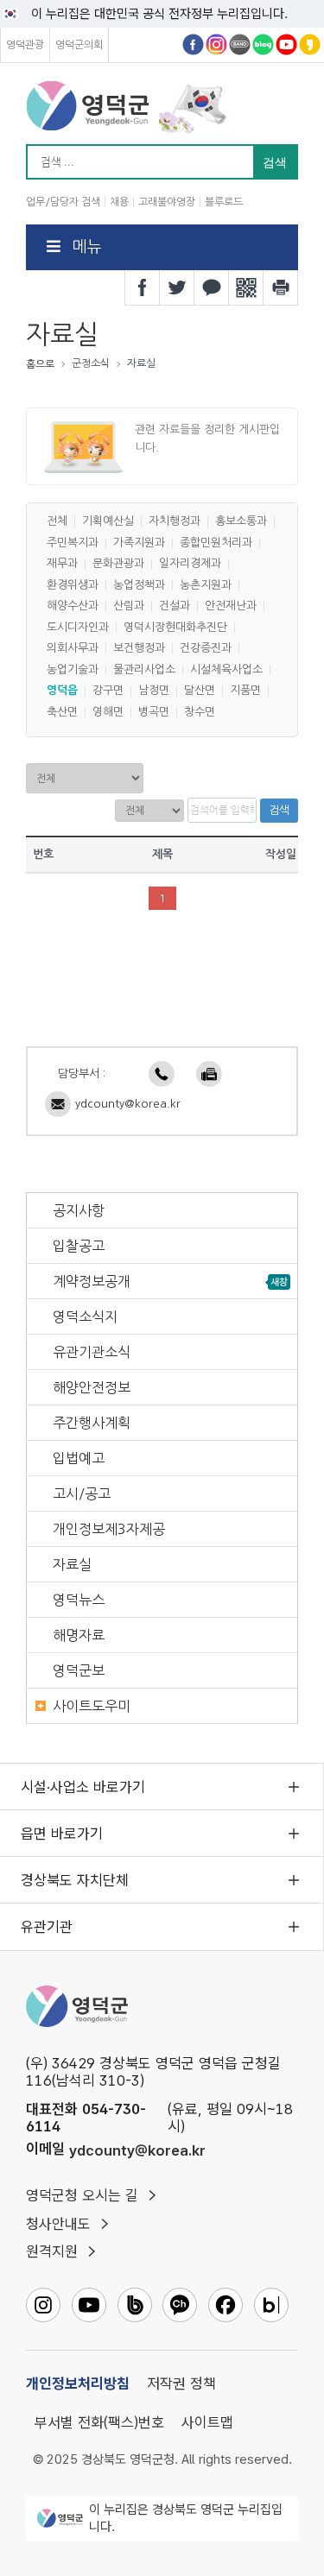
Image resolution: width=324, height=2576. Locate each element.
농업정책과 (139, 585)
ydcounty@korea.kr (128, 1104)
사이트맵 (207, 2422)
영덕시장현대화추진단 (175, 627)
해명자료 (79, 1635)
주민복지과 (73, 543)
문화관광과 (118, 564)
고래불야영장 (167, 202)
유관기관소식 (92, 1352)
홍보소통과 (241, 522)
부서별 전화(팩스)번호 (99, 2422)
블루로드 (224, 202)
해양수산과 (73, 606)
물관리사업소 (144, 669)
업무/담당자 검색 (63, 202)
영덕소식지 (85, 1316)
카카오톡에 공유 (212, 287)
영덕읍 (62, 691)
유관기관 (47, 1927)
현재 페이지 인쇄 (281, 287)
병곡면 (154, 712)
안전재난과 (231, 606)
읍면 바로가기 (62, 1834)
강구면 (108, 691)
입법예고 (79, 1458)
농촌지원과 (206, 585)
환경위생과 (73, 585)
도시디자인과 (78, 627)
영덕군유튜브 (286, 44)
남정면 (154, 691)
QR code (246, 287)
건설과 (175, 606)
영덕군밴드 (240, 44)
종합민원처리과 (216, 543)
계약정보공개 (92, 1281)
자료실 (72, 1564)
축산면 (62, 712)
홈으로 (40, 364)
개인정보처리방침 (78, 2383)
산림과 (129, 606)
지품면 (245, 691)
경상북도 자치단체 (75, 1880)
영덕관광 (25, 45)
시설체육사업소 (226, 669)
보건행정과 (139, 649)
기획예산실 (108, 522)
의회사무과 (73, 649)
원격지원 (52, 2251)
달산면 (200, 691)
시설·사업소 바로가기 (83, 1787)
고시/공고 (82, 1493)
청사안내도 (58, 2224)
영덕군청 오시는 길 (82, 2195)
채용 (119, 202)
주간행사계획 (92, 1423)
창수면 (200, 712)
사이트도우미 (92, 1706)
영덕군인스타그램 (216, 44)
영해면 (108, 712)
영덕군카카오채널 (310, 44)
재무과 (62, 564)
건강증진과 (206, 649)
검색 (279, 810)
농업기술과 (73, 669)
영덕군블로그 (263, 44)
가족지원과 (139, 543)
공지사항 (79, 1210)
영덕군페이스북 (193, 44)
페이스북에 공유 (143, 287)
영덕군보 (79, 1670)
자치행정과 (175, 522)
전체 (57, 522)
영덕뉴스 (79, 1600)
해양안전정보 (92, 1387)
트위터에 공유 (177, 287)
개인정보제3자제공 (109, 1529)
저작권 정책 (181, 2383)
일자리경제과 (190, 564)
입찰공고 (79, 1246)
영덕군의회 (79, 45)
